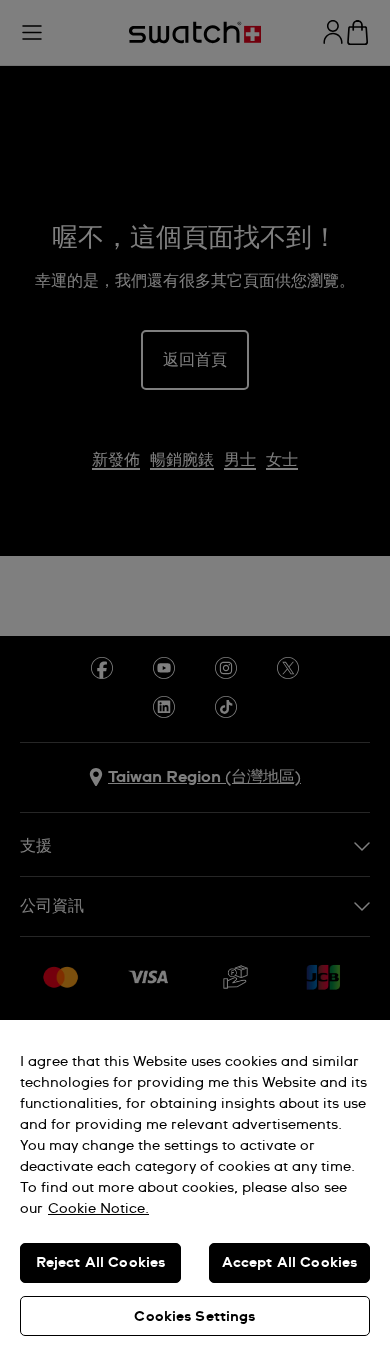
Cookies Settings (194, 1317)
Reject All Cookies (101, 1263)
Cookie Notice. (98, 1209)
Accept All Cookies (290, 1263)
